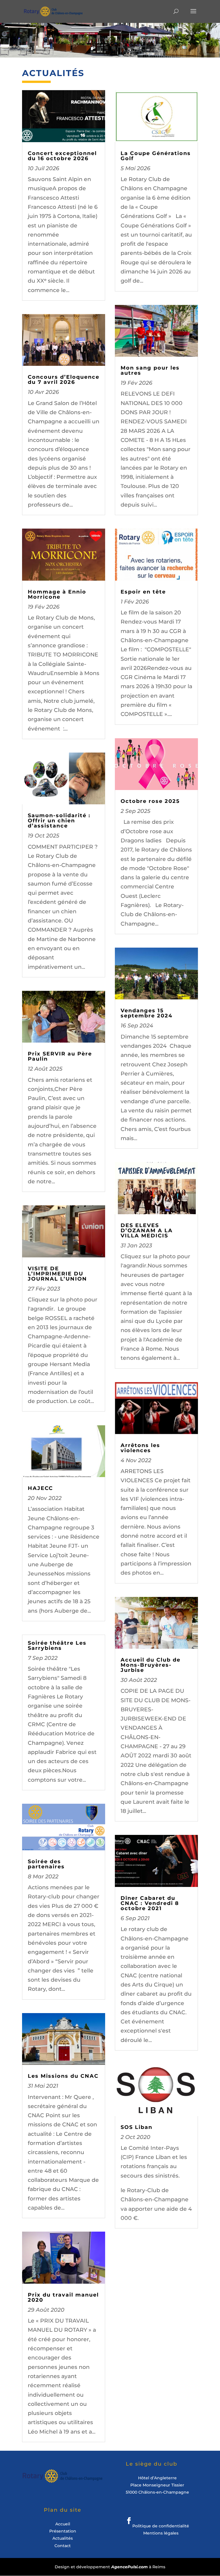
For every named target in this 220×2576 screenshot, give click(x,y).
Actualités (63, 2538)
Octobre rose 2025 (150, 801)
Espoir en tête (143, 592)
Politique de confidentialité (161, 2526)
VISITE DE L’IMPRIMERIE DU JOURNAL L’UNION (57, 1274)
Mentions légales (161, 2533)
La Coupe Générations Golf (156, 156)
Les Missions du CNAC (63, 2076)
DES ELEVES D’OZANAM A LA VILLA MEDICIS (147, 1231)
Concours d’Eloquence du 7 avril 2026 (64, 380)
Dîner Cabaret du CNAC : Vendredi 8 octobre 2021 (150, 1903)
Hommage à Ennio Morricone (57, 594)
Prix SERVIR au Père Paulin (60, 1056)
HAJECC (40, 1488)
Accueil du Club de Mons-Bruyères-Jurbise (151, 1665)
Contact (63, 2546)
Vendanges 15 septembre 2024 (147, 1013)
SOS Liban (136, 2127)
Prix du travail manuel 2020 (63, 2297)
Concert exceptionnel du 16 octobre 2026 (62, 156)
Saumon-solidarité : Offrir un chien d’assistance (59, 821)
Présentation (63, 2531)
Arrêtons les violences (140, 1448)
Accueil (63, 2524)
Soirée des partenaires (46, 1864)
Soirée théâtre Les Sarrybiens (57, 1646)
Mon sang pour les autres (150, 370)
